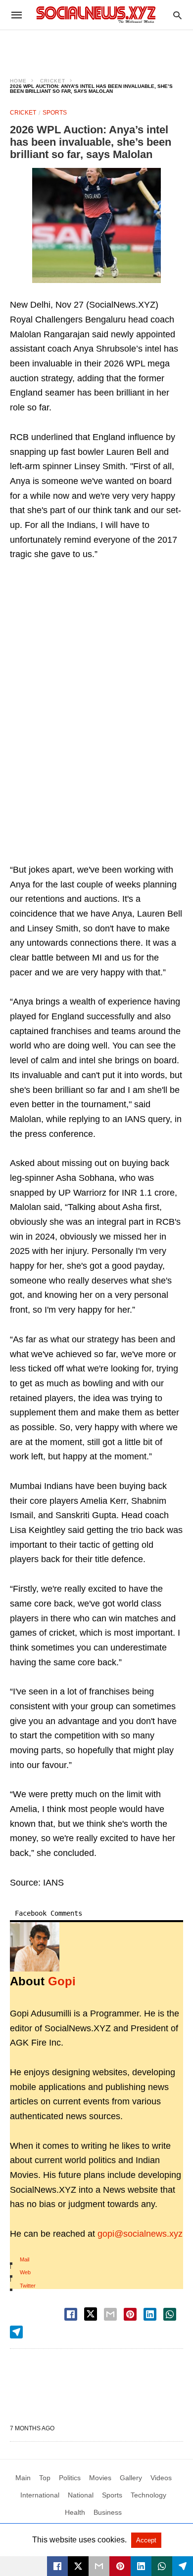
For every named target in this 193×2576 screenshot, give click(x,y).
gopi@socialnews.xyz (140, 2234)
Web (25, 2272)
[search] (177, 15)
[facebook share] (71, 2314)
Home (18, 81)
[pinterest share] (130, 2314)
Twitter (28, 2286)
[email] (99, 2566)
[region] (96, 47)
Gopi (62, 1981)
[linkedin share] (150, 2314)
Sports (55, 113)
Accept (146, 2540)
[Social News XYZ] (96, 15)
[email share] (110, 2314)
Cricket (53, 81)
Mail (24, 2259)
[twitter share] (91, 2314)
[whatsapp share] (170, 2314)
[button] (96, 225)
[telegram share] (16, 2332)
